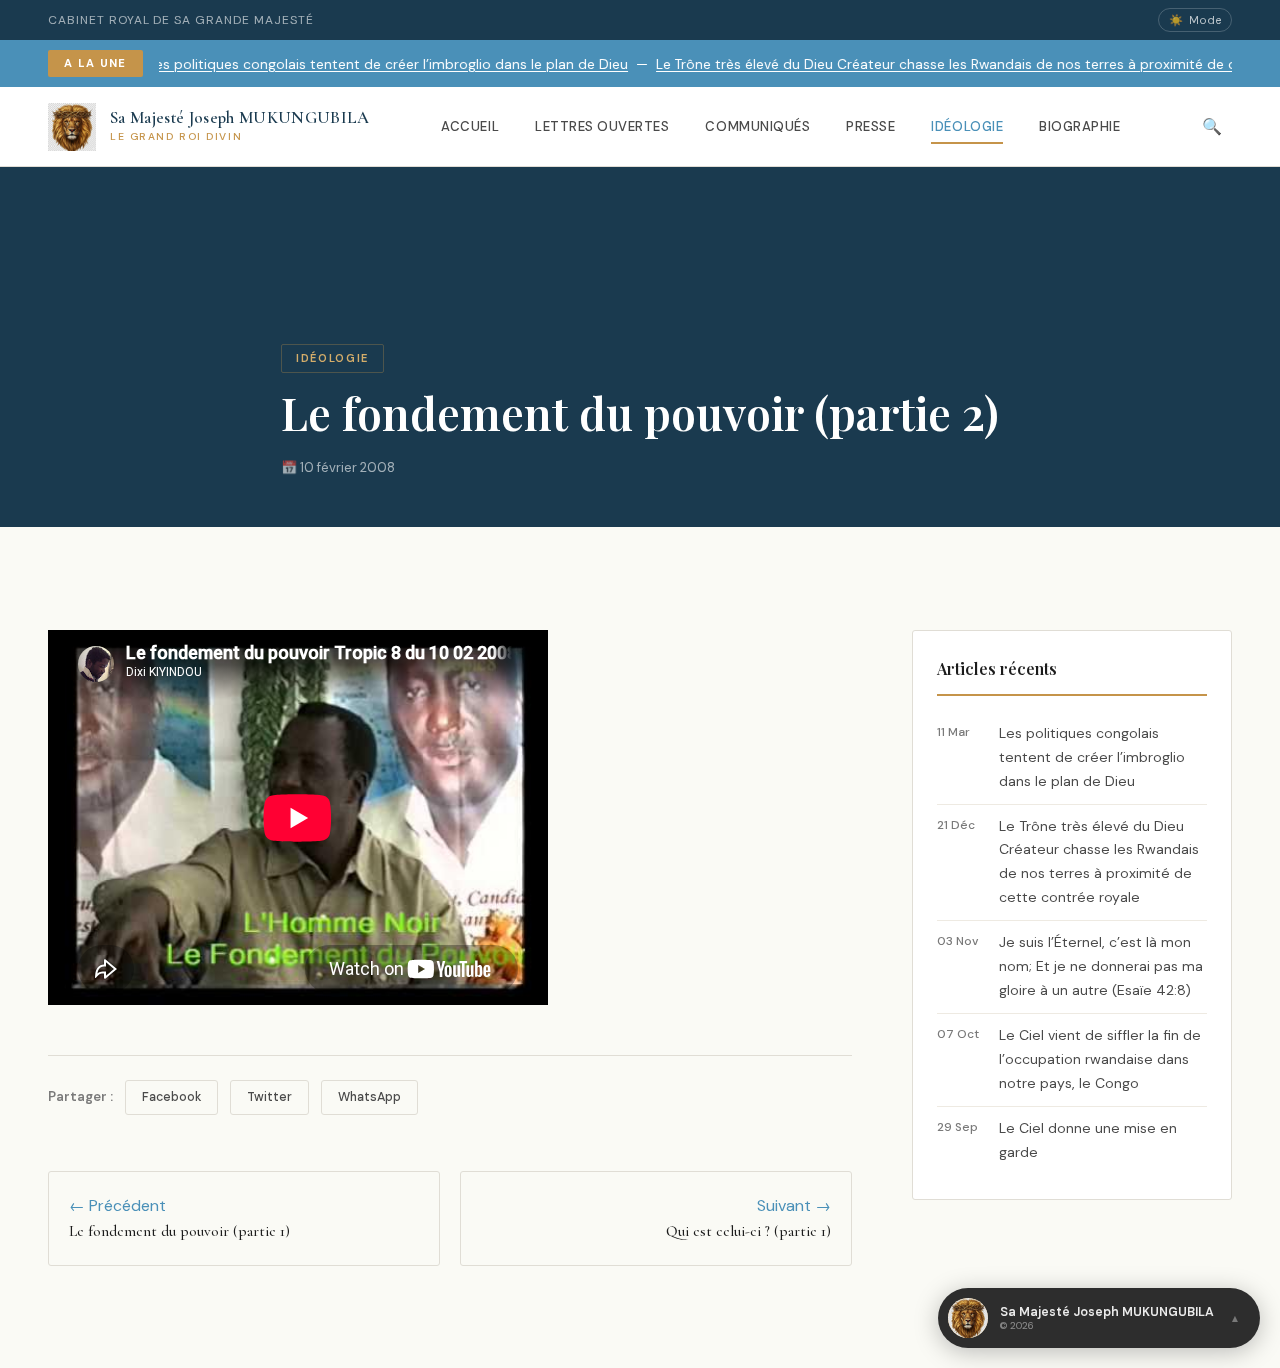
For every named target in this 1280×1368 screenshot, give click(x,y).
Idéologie (967, 126)
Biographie (1079, 126)
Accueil (470, 126)
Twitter (269, 1097)
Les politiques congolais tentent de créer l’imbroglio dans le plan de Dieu (356, 64)
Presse (870, 126)
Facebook (171, 1097)
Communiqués (757, 126)
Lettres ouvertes (602, 126)
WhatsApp (369, 1097)
